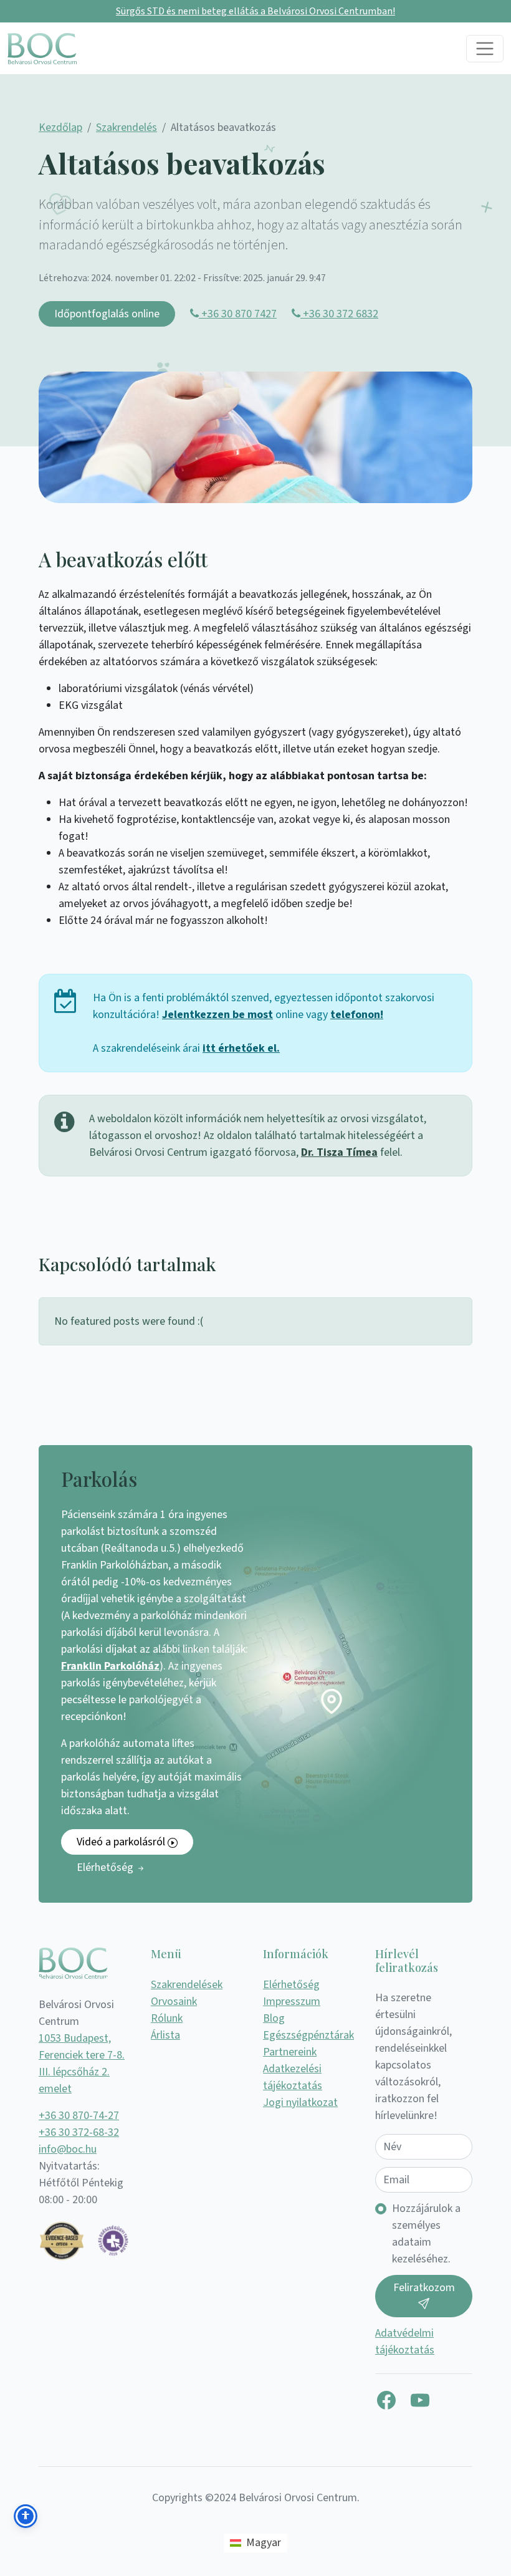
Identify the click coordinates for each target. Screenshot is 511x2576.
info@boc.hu (68, 2149)
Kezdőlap (60, 127)
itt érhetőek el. (241, 1048)
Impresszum (292, 2002)
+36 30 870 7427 (238, 314)
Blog (274, 2018)
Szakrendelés (127, 127)
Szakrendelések (187, 1985)
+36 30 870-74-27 (79, 2116)
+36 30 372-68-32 (79, 2132)
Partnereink (290, 2052)
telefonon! (357, 1015)
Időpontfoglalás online (107, 314)
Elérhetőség (106, 1867)
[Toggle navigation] (485, 49)
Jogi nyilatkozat (300, 2103)
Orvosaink (174, 2002)
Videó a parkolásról (122, 1842)
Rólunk (167, 2018)
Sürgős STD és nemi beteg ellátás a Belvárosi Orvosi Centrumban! (255, 11)
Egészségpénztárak (308, 2035)
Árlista (165, 2035)
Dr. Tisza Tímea (339, 1152)
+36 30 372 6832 (339, 314)
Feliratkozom (424, 2288)
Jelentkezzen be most (217, 1015)
